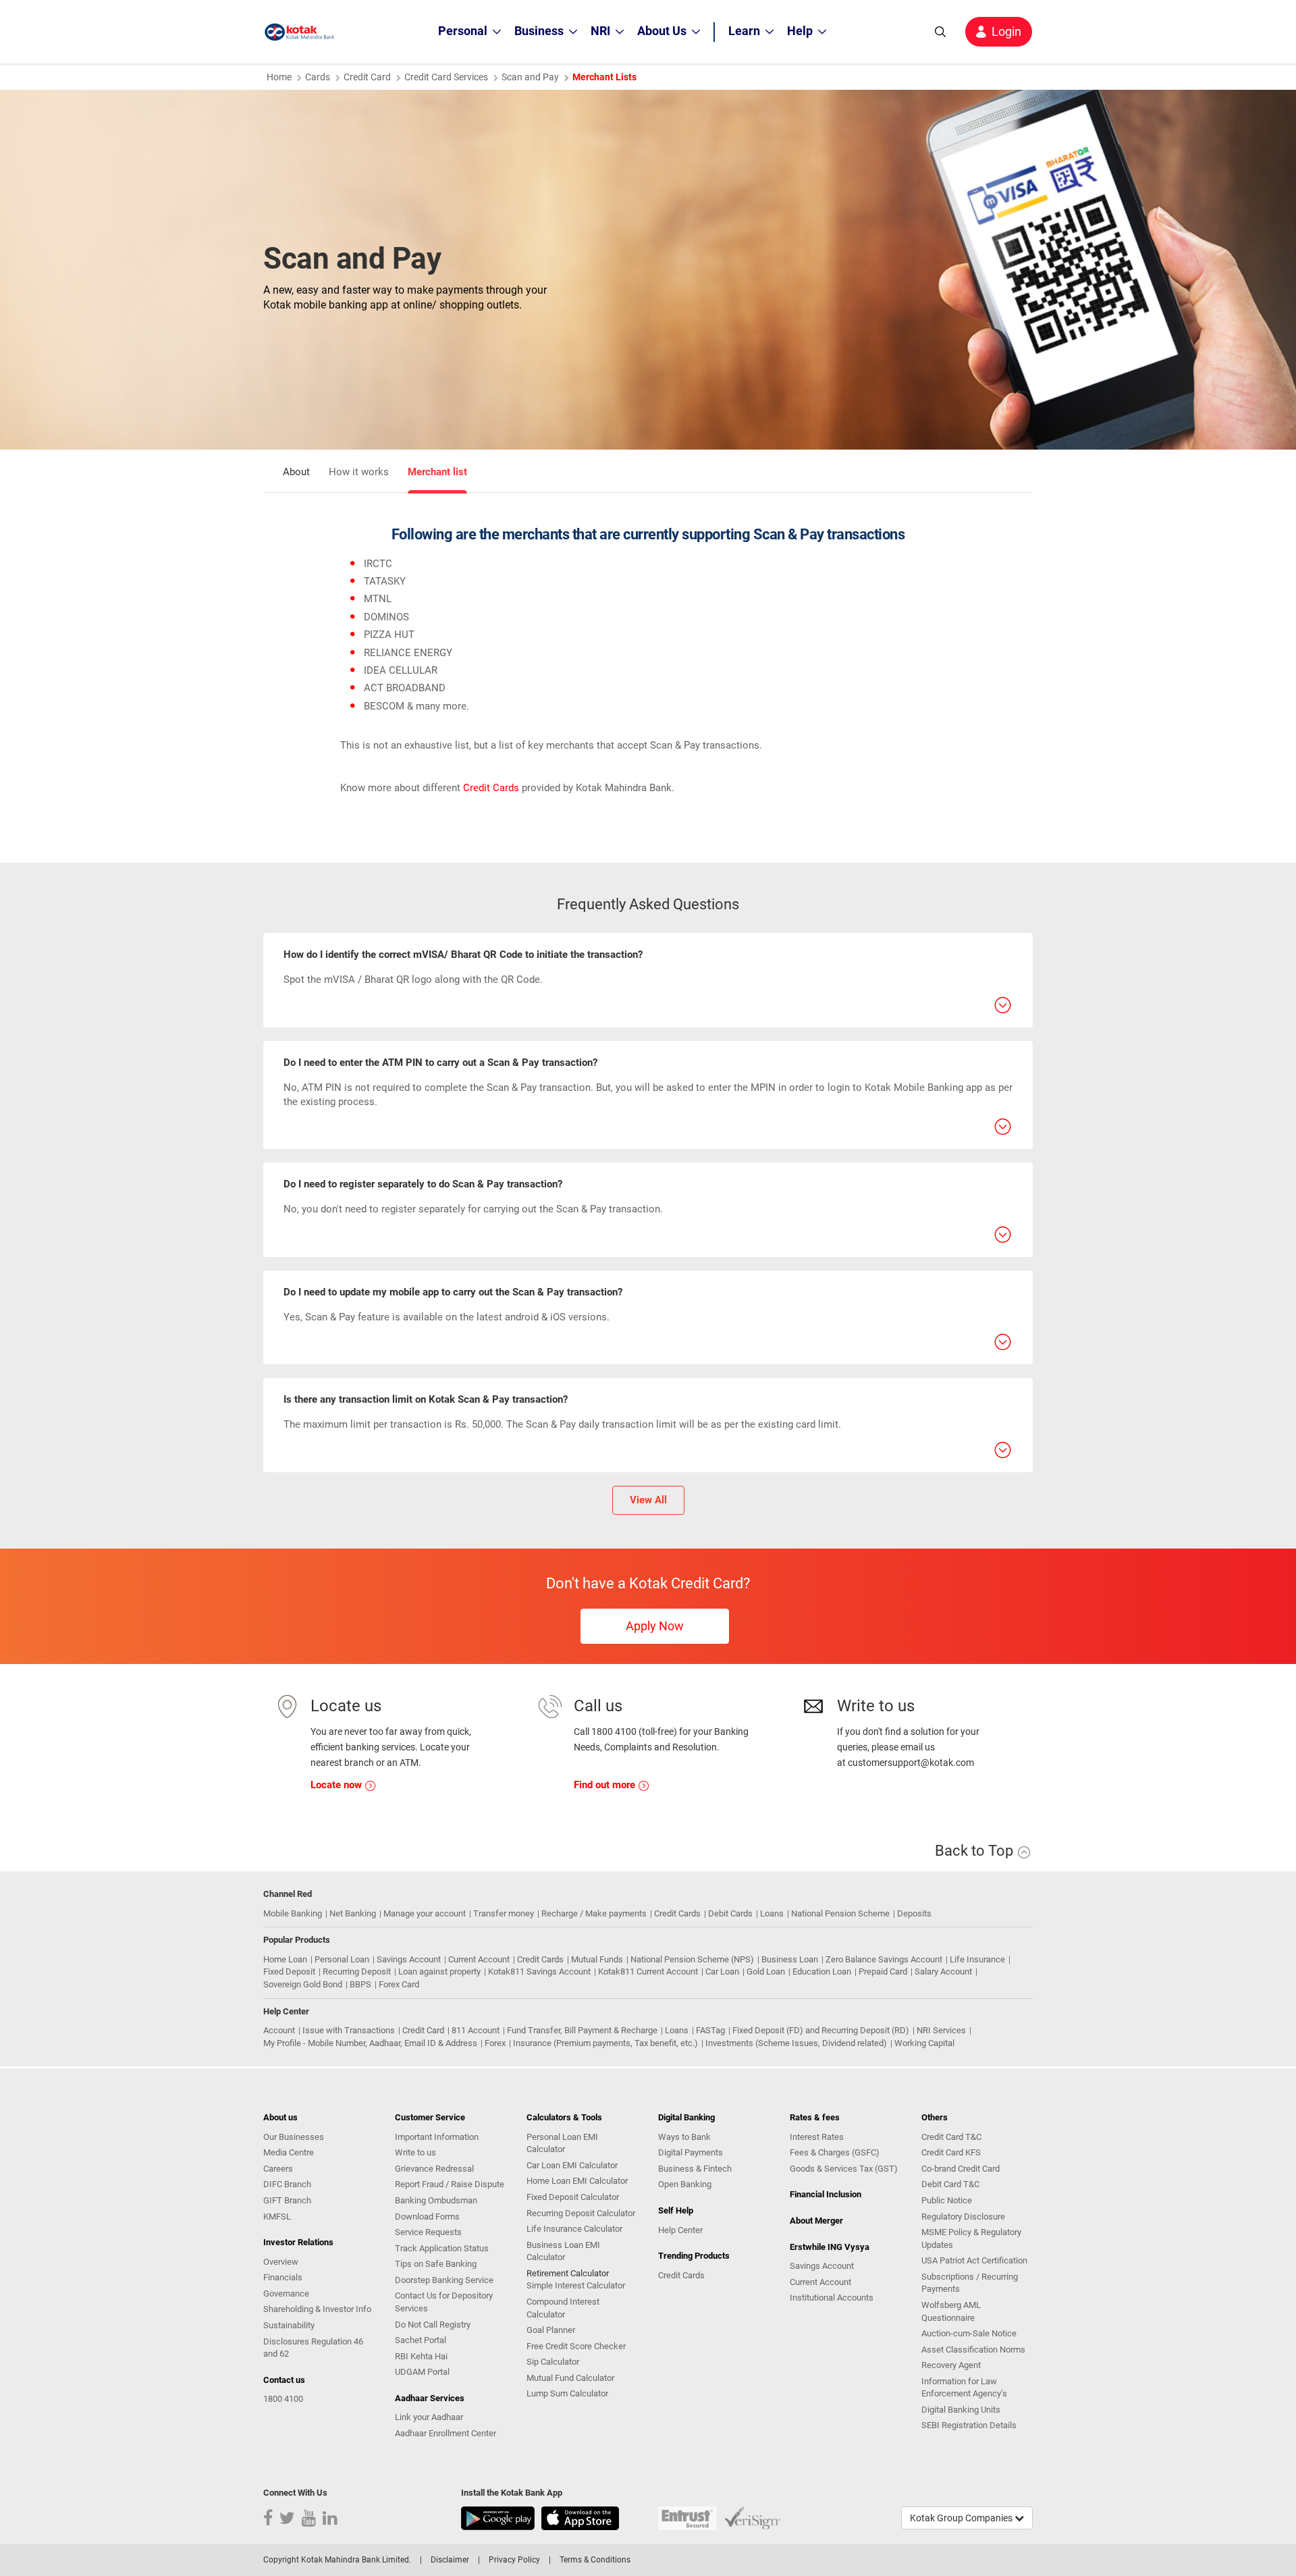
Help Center (680, 2230)
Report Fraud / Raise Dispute (450, 2184)
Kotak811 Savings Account (539, 1971)
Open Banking (685, 2184)
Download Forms (427, 2217)
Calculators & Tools (564, 2117)
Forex (495, 2043)
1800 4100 (283, 2399)
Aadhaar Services (430, 2398)
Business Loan (790, 1959)
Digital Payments (691, 2152)
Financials (283, 2277)
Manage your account (425, 1913)
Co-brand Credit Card (961, 2169)
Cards (318, 77)
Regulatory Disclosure (963, 2217)
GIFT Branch (287, 2200)
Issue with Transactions (349, 2030)
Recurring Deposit (357, 1971)
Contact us (284, 2380)
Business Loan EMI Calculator (563, 2251)
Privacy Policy (514, 2560)
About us (280, 2117)
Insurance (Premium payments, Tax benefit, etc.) (605, 2043)
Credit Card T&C (951, 2137)
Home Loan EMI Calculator (577, 2181)
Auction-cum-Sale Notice (969, 2333)
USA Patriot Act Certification (974, 2260)
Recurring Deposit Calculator (581, 2213)
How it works (359, 472)
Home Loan (285, 1959)
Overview (281, 2262)
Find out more (606, 1785)
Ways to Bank (684, 2137)
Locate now (337, 1785)
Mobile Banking (293, 1913)
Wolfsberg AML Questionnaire (951, 2311)
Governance (286, 2293)
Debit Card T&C (950, 2184)
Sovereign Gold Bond (303, 1984)
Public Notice (947, 2200)
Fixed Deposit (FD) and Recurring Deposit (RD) (821, 2030)
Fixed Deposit (289, 1971)
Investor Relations (298, 2242)
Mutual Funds (597, 1959)
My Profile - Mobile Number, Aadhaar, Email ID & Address (370, 2043)
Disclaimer (450, 2560)
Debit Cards (730, 1913)
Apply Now (655, 1626)
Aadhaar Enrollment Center (446, 2433)
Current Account (479, 1959)
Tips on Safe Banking (436, 2264)
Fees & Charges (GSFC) (835, 2152)
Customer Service (430, 2117)
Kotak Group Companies (962, 2518)
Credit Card (367, 77)
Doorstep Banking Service (444, 2280)
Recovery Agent (951, 2365)
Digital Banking (686, 2117)
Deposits (914, 1913)
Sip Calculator (553, 2362)
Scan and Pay (530, 77)
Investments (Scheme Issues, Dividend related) (796, 2043)
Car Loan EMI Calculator (572, 2165)
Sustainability (289, 2325)
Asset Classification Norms (973, 2350)
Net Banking (353, 1913)
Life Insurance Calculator (574, 2229)
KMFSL (277, 2217)
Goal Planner (551, 2330)
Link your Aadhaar (429, 2417)
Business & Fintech (695, 2169)
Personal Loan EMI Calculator (562, 2143)
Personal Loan (342, 1959)
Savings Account (409, 1959)
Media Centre (289, 2152)
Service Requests (428, 2232)
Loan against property (439, 1971)
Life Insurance (977, 1959)
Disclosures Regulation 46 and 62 (313, 2348)
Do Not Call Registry (433, 2325)
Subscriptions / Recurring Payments (970, 2283)
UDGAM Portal (422, 2372)
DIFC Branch (287, 2184)
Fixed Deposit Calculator (573, 2197)
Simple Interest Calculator (576, 2285)
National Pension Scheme (840, 1913)
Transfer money (504, 1913)
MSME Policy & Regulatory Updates (971, 2238)
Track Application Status (442, 2248)
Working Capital (924, 2043)
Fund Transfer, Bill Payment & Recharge (582, 2030)
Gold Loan (766, 1971)
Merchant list (437, 472)
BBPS (360, 1984)
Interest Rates (817, 2137)
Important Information (437, 2137)
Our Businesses (294, 2137)
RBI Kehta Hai (421, 2356)
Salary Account (943, 1971)
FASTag (710, 2030)
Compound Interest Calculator (563, 2308)
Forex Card (399, 1984)
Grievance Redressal (434, 2169)
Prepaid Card (883, 1971)
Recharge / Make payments (594, 1913)
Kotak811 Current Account (648, 1971)
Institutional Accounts (832, 2298)
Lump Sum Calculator (567, 2393)
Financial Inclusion (826, 2194)
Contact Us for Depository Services (444, 2302)
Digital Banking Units (961, 2410)
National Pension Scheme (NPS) (692, 1959)
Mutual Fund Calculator (570, 2378)
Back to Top (976, 1851)
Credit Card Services (446, 77)
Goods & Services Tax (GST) (844, 2169)
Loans (772, 1913)
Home (279, 77)
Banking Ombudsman (436, 2200)
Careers (278, 2169)
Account (279, 2030)
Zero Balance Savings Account (884, 1959)
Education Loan (822, 1971)
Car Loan (722, 1971)
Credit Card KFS (951, 2152)
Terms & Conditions (595, 2560)
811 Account (476, 2030)
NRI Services (941, 2030)
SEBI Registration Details (969, 2425)
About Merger (816, 2221)
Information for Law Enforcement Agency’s (964, 2388)
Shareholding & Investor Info (317, 2309)
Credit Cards (491, 788)
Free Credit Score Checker (576, 2346)
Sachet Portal (421, 2340)
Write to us (415, 2152)
